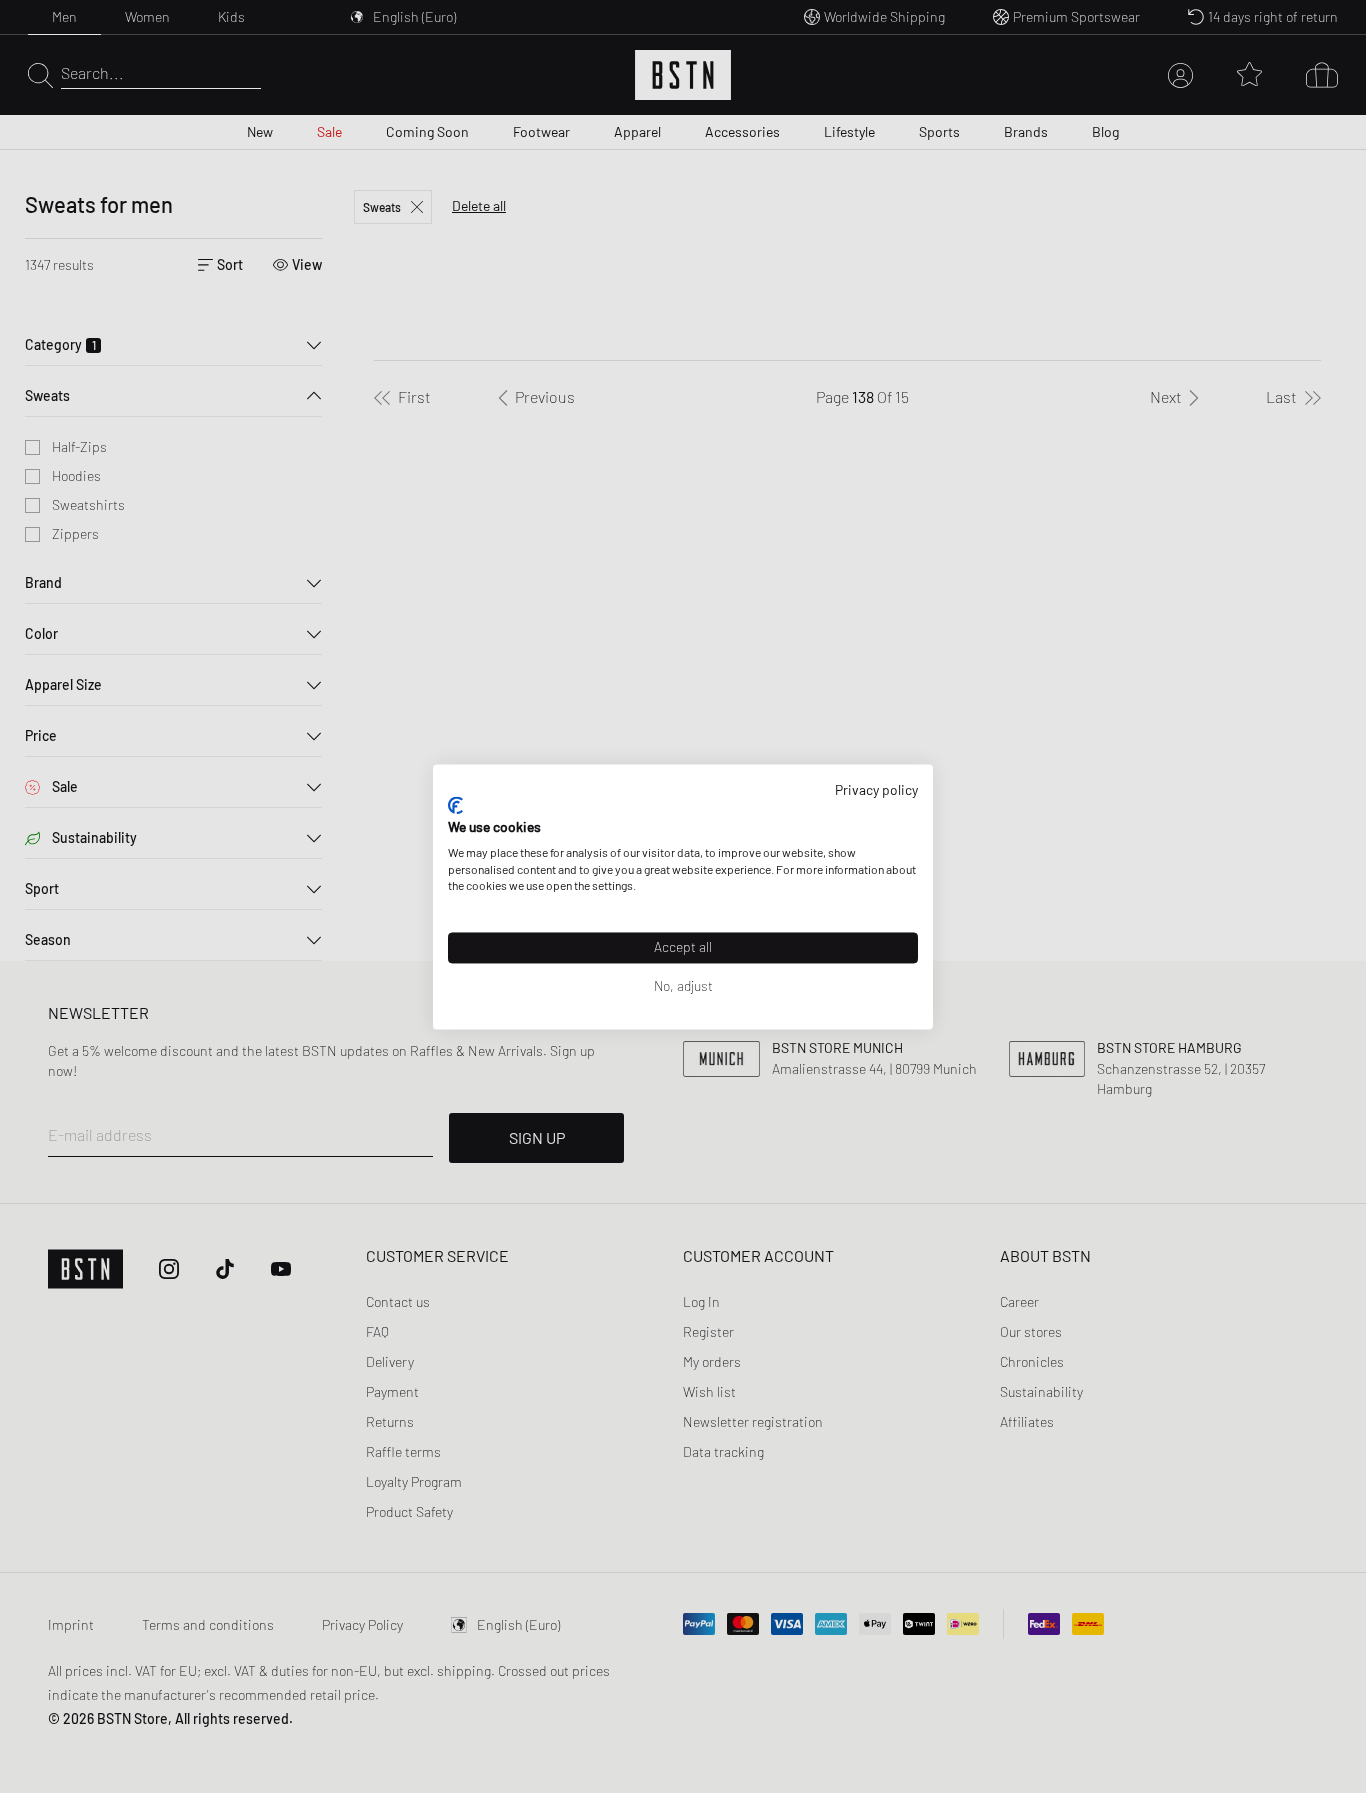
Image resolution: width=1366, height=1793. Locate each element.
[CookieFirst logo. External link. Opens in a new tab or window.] (455, 806)
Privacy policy (876, 789)
